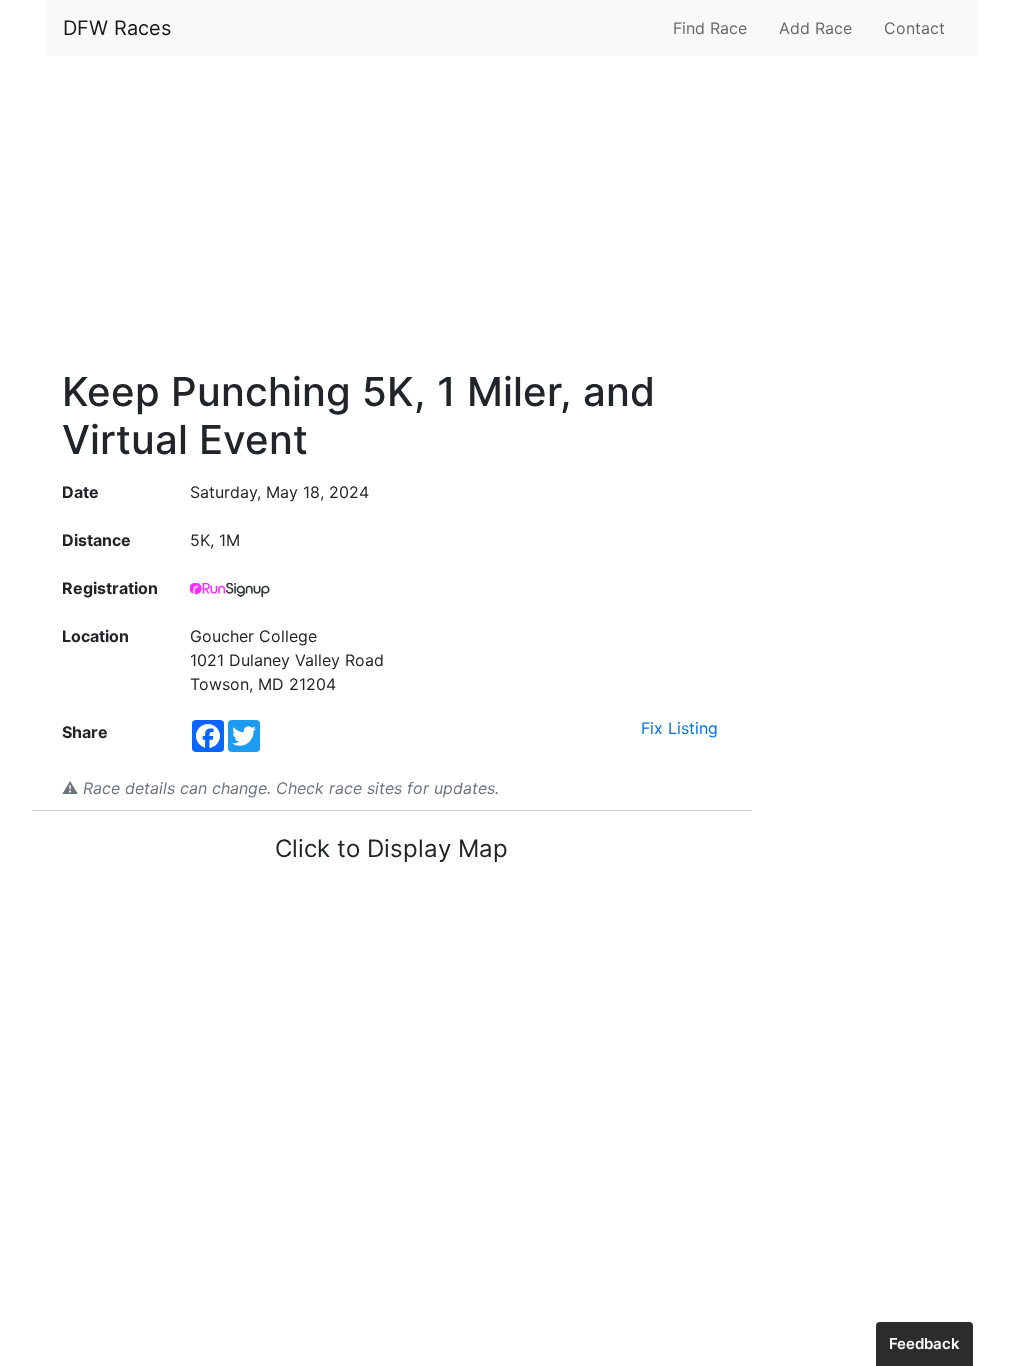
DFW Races (117, 28)
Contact (914, 28)
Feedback (924, 1343)
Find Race (710, 28)
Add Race (815, 28)
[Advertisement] (512, 212)
